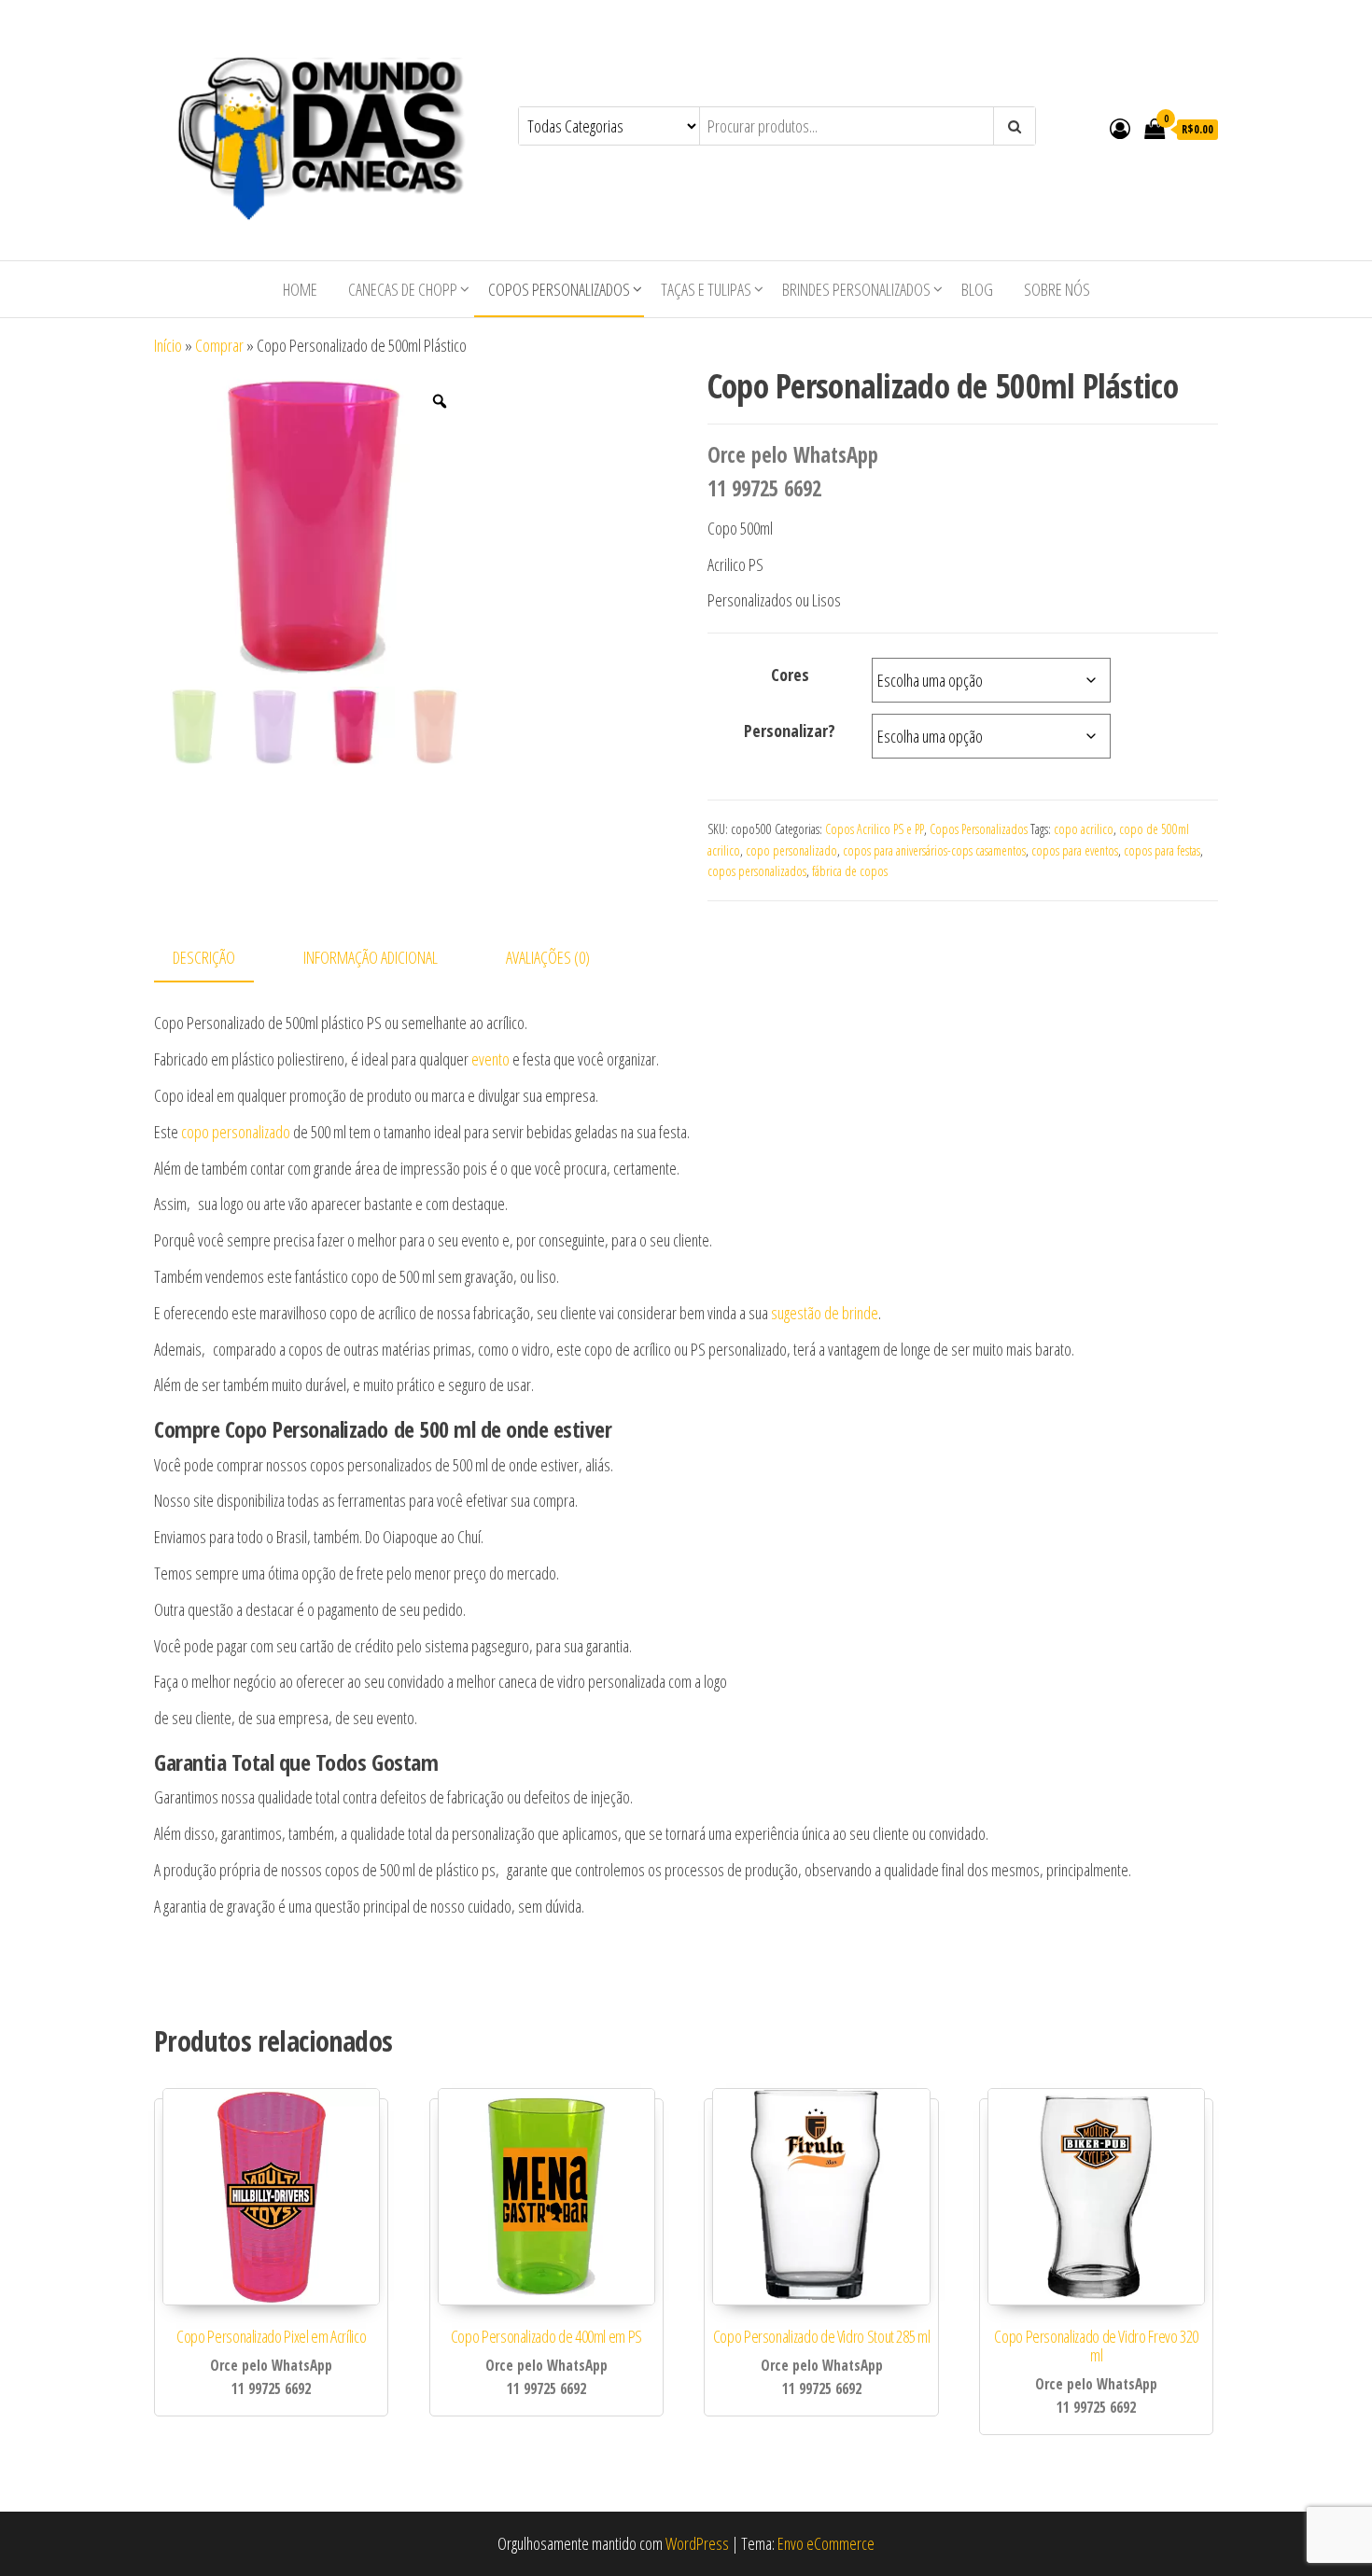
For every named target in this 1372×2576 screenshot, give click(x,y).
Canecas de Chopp (403, 289)
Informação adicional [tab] (371, 957)
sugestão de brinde (825, 1313)
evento (490, 1059)
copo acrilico (1084, 829)
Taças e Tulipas (706, 289)
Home (300, 289)
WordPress (697, 2543)
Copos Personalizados (559, 289)
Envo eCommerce (826, 2543)
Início (168, 345)
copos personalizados (757, 871)
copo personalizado (791, 850)
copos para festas (1162, 850)
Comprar (219, 345)
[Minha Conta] (1120, 128)
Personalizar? (790, 731)
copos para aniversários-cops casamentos (934, 850)
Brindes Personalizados (856, 289)
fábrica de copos (850, 871)
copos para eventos (1075, 850)
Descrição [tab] (204, 957)
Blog (977, 289)
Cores (790, 675)
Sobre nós (1057, 289)
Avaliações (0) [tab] (548, 957)
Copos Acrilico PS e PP (875, 829)
